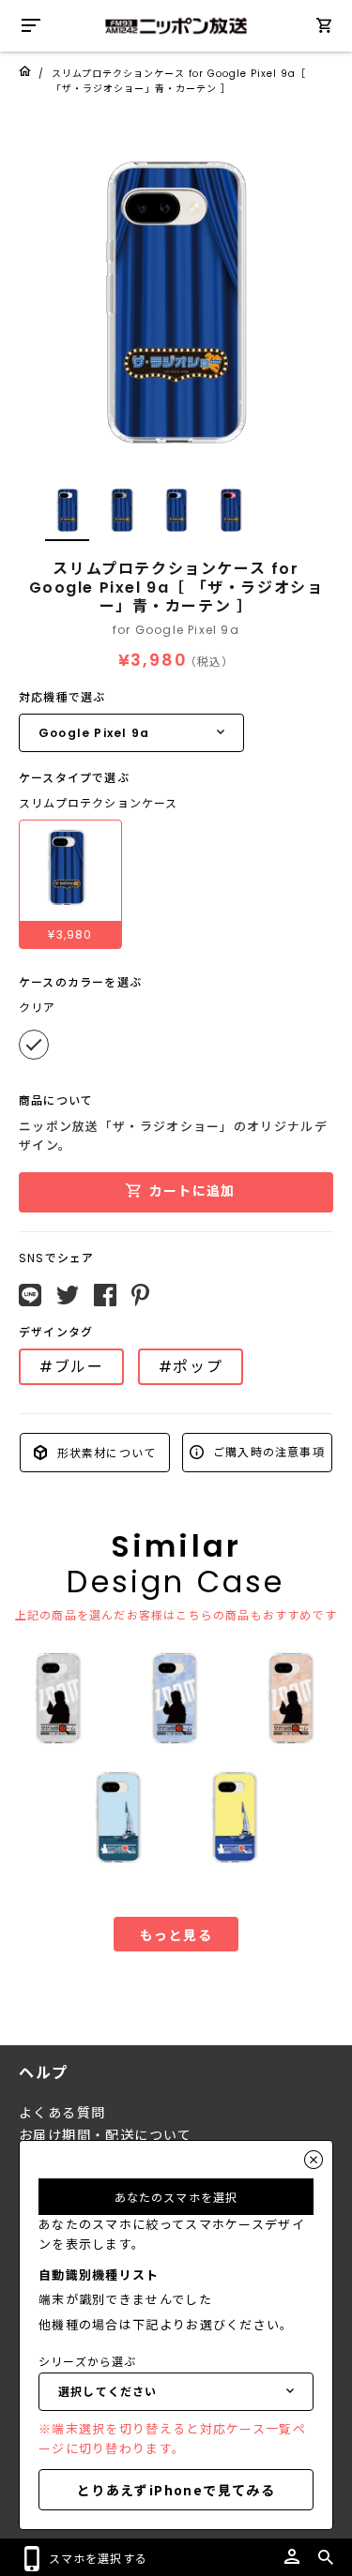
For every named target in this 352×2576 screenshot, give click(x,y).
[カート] (324, 29)
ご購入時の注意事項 (267, 1451)
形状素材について (104, 1452)
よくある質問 (62, 2113)
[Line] (30, 1295)
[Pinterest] (140, 1295)
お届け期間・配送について (106, 2135)
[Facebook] (105, 1295)
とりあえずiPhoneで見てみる (176, 2490)
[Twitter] (68, 1295)
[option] (176, 302)
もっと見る (176, 1935)
